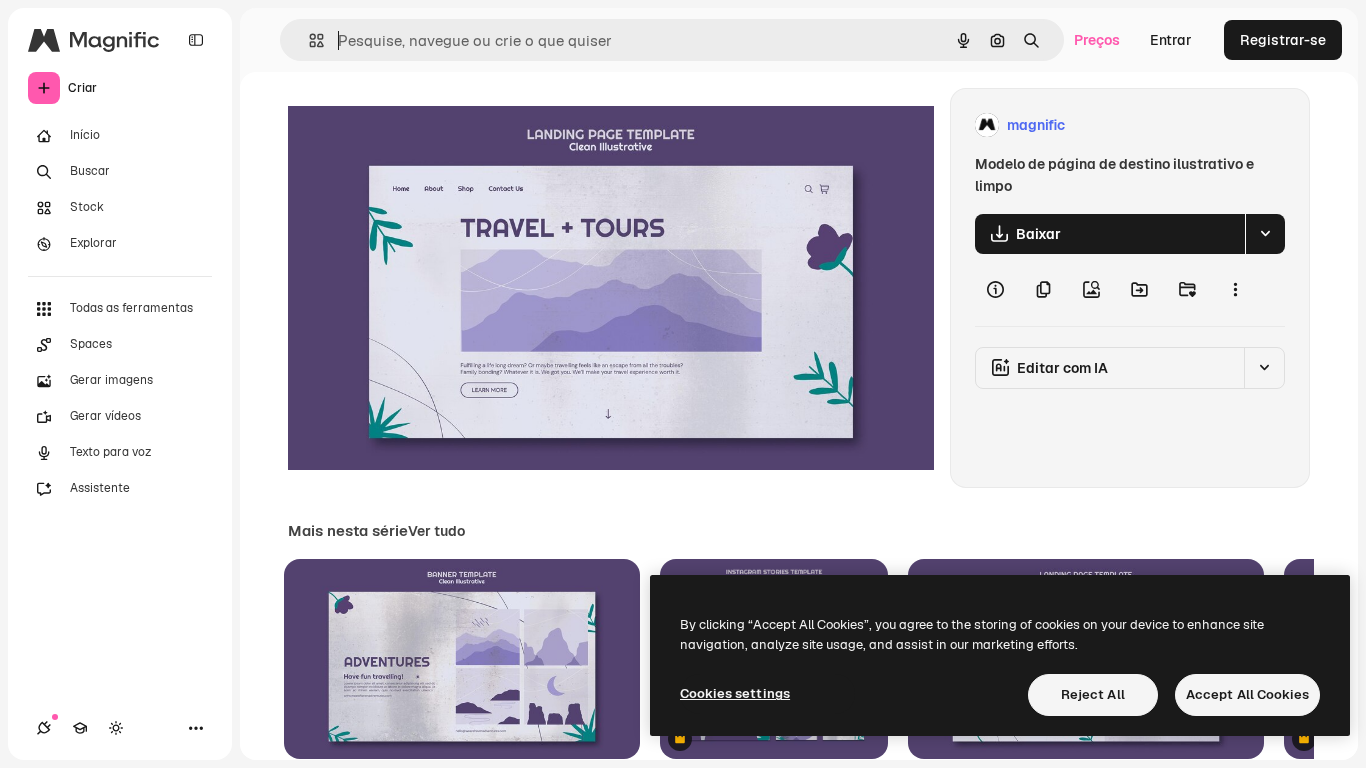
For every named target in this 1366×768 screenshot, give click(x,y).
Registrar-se (1283, 40)
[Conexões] (44, 728)
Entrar (1171, 40)
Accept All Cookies (1247, 694)
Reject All (1093, 694)
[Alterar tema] (116, 728)
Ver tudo (436, 531)
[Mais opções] (1235, 290)
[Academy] (80, 728)
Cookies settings (735, 693)
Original (416, 125)
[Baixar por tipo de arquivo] (1265, 234)
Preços (1097, 40)
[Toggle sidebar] (196, 40)
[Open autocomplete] (308, 40)
